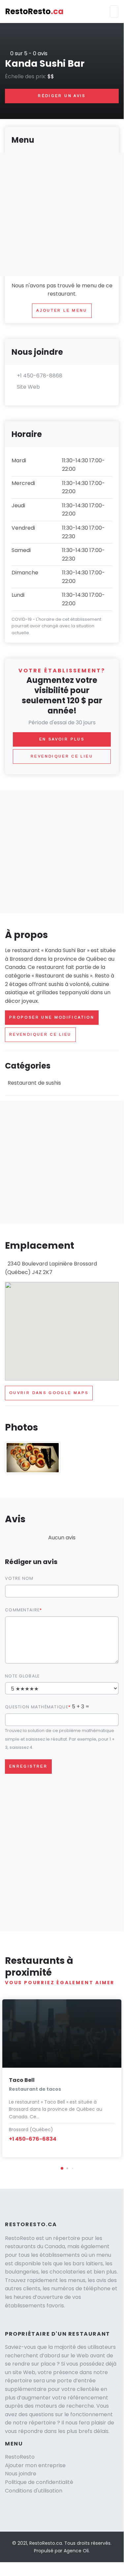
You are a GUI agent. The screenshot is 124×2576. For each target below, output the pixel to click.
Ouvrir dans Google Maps (49, 1393)
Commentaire (22, 1610)
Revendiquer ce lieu (40, 1034)
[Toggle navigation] (114, 12)
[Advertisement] (62, 852)
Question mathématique (37, 1707)
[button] (62, 2168)
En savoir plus (62, 739)
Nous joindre (21, 2474)
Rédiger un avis (62, 96)
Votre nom (19, 1578)
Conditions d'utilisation (34, 2491)
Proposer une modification (52, 1017)
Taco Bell (22, 2080)
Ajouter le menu (62, 310)
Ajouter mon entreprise (35, 2465)
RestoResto (34, 11)
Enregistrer (28, 1766)
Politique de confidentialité (39, 2482)
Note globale (22, 1676)
